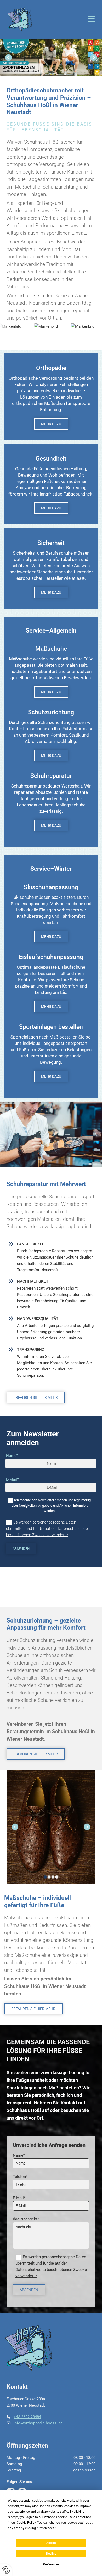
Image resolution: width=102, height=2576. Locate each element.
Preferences (51, 2564)
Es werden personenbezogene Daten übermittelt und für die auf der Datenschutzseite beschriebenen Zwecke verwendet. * (47, 1529)
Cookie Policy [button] (26, 2523)
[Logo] (20, 19)
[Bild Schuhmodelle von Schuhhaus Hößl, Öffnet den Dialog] (51, 1827)
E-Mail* (12, 1479)
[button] (67, 19)
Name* (12, 1456)
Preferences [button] (46, 2528)
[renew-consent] (6, 2570)
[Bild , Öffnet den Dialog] (51, 58)
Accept (51, 2543)
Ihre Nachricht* (26, 2219)
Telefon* (20, 2177)
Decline (51, 2554)
